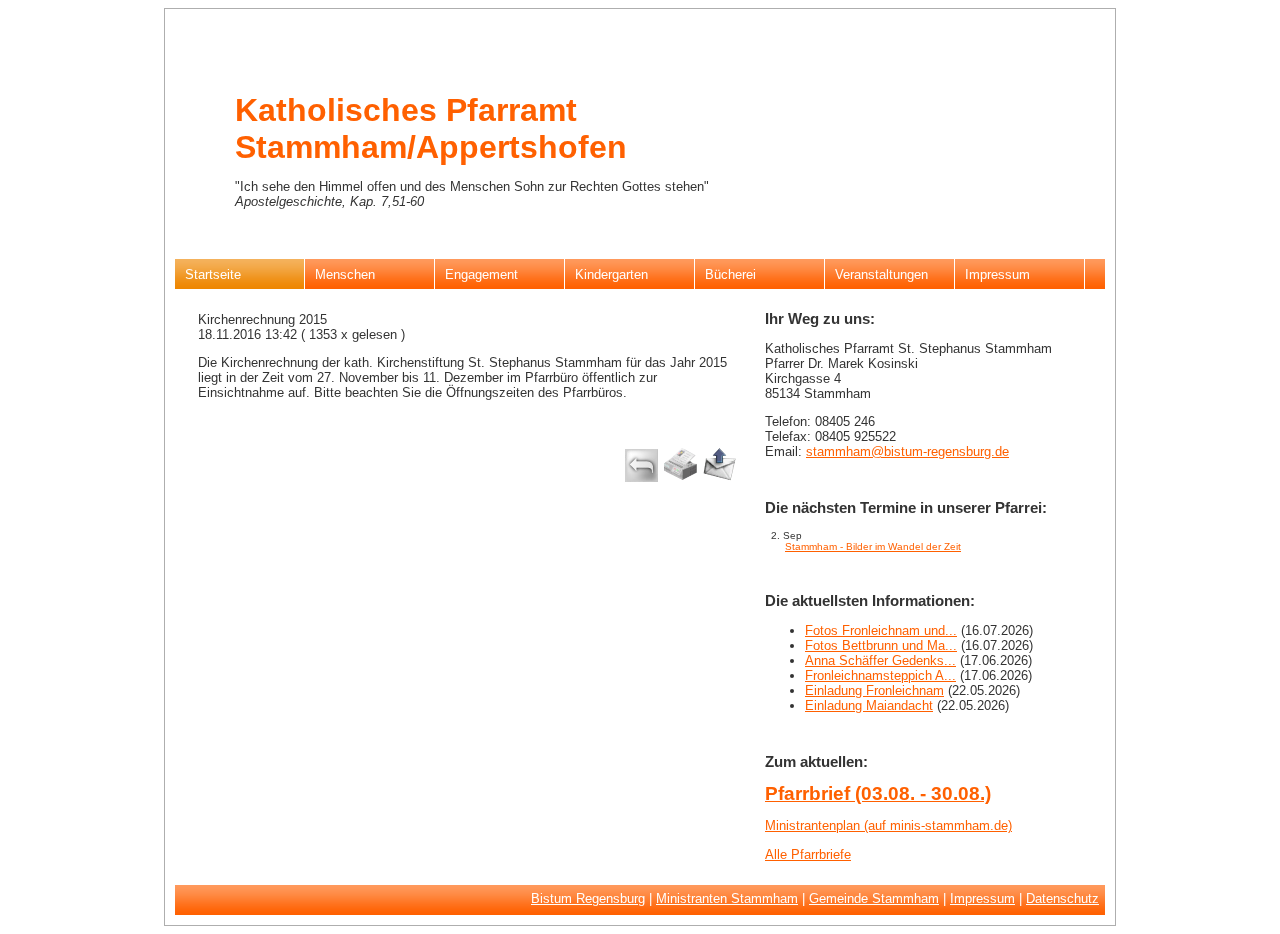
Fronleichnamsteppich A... (880, 675)
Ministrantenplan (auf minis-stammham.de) (888, 825)
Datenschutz (1062, 898)
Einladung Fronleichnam (874, 690)
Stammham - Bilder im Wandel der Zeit (873, 546)
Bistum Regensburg (588, 898)
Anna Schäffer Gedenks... (880, 660)
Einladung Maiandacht (869, 705)
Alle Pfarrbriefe (808, 854)
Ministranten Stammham (727, 898)
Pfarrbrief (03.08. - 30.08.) (878, 793)
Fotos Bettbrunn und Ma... (881, 645)
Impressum (982, 898)
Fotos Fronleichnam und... (881, 630)
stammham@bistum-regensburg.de (907, 451)
